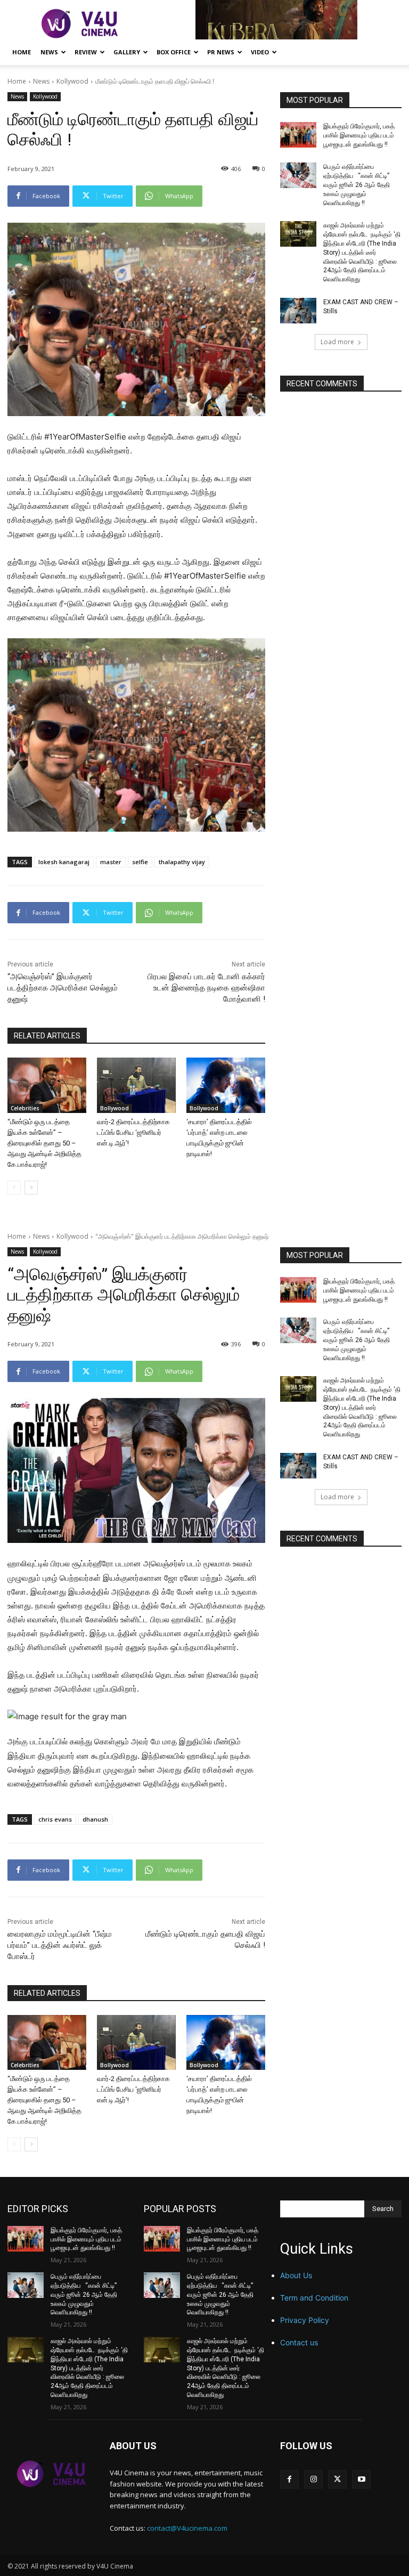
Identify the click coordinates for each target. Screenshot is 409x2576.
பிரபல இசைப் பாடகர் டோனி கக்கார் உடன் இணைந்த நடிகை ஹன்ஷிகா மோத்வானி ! (206, 988)
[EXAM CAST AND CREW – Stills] (298, 311)
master (111, 862)
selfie (140, 862)
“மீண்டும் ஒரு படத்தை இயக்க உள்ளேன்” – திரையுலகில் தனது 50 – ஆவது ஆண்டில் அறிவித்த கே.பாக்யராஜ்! (44, 1143)
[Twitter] (337, 2479)
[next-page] (31, 1188)
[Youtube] (361, 2479)
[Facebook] (289, 2479)
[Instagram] (313, 2479)
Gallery (127, 52)
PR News (221, 52)
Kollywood (72, 81)
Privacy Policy (305, 2320)
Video (260, 52)
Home (22, 52)
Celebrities (25, 1108)
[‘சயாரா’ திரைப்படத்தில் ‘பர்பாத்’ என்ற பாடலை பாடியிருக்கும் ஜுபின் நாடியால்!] (226, 1085)
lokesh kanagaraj (64, 862)
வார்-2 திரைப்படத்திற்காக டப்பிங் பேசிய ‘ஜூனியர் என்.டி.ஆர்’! (133, 1132)
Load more (337, 342)
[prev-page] (14, 1188)
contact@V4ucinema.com (187, 2528)
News (49, 52)
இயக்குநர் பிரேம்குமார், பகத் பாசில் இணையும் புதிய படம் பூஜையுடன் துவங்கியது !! (359, 135)
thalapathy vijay (182, 862)
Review (86, 52)
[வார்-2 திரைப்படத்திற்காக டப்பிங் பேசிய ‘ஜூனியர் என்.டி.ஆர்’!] (136, 1085)
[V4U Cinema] (51, 2474)
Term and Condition (314, 2298)
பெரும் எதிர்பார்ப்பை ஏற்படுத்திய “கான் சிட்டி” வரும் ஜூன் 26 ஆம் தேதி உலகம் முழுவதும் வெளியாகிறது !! (357, 185)
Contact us (299, 2342)
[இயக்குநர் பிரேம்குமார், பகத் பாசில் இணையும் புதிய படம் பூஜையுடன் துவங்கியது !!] (298, 135)
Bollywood (114, 1108)
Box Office (174, 52)
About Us (296, 2275)
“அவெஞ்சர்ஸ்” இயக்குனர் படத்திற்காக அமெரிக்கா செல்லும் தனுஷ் (63, 988)
